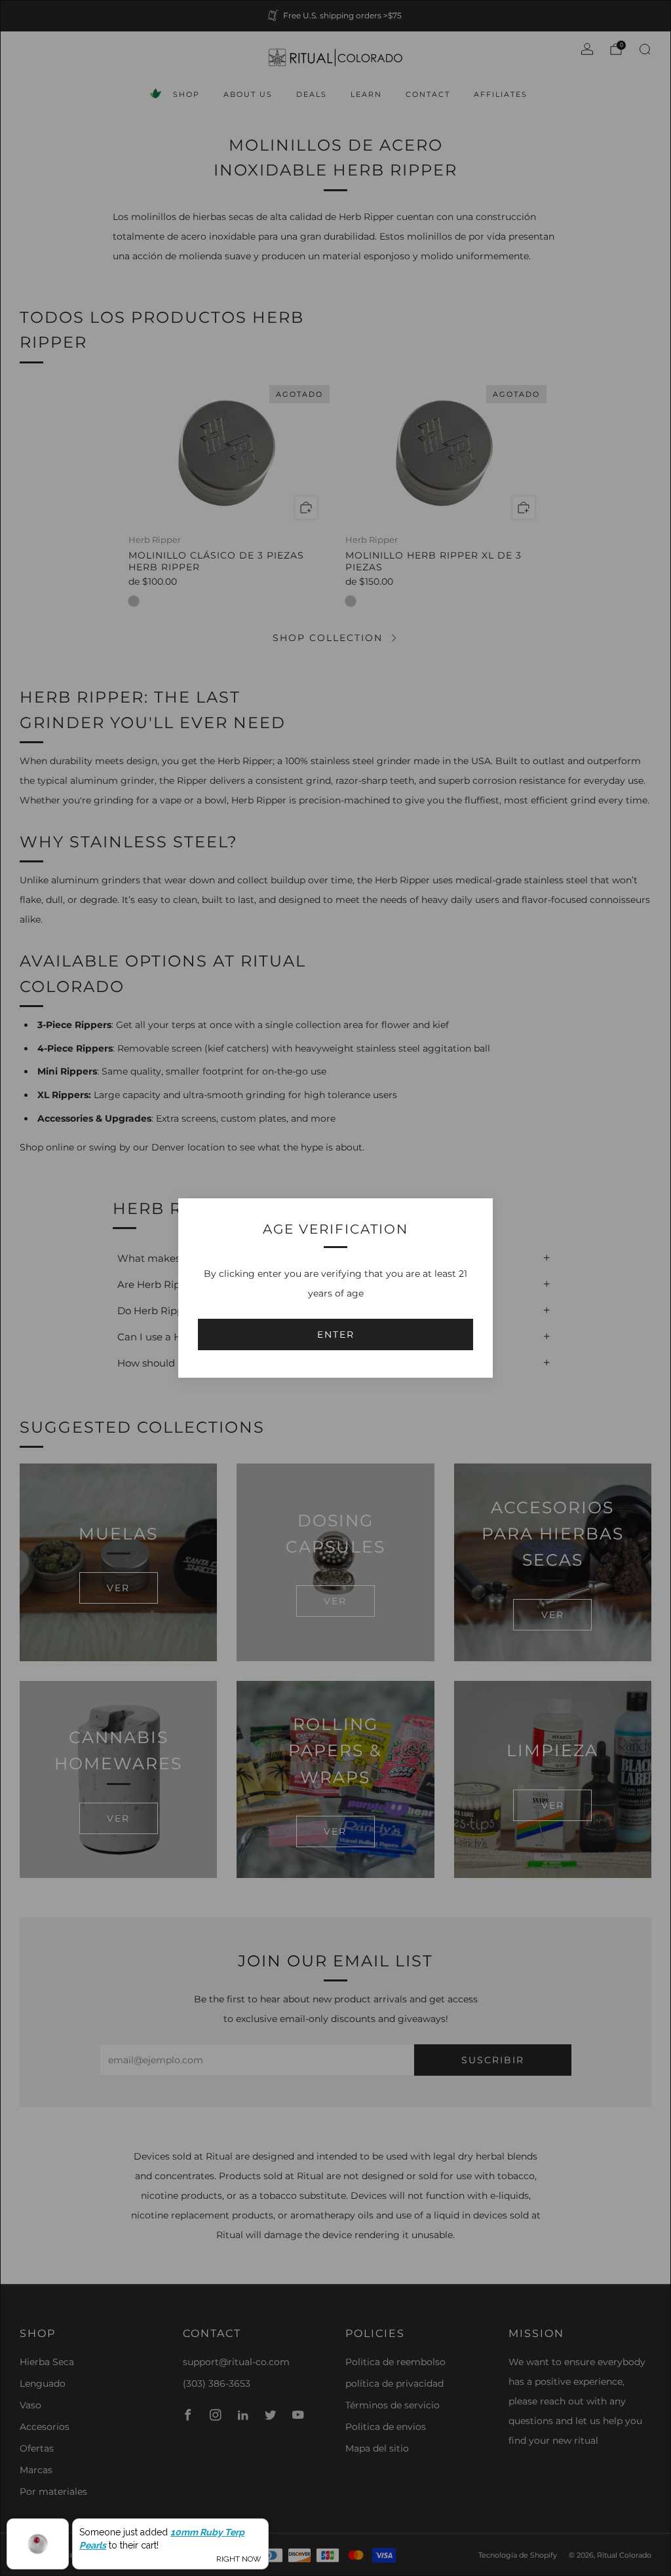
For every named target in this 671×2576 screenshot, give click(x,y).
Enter (336, 1334)
